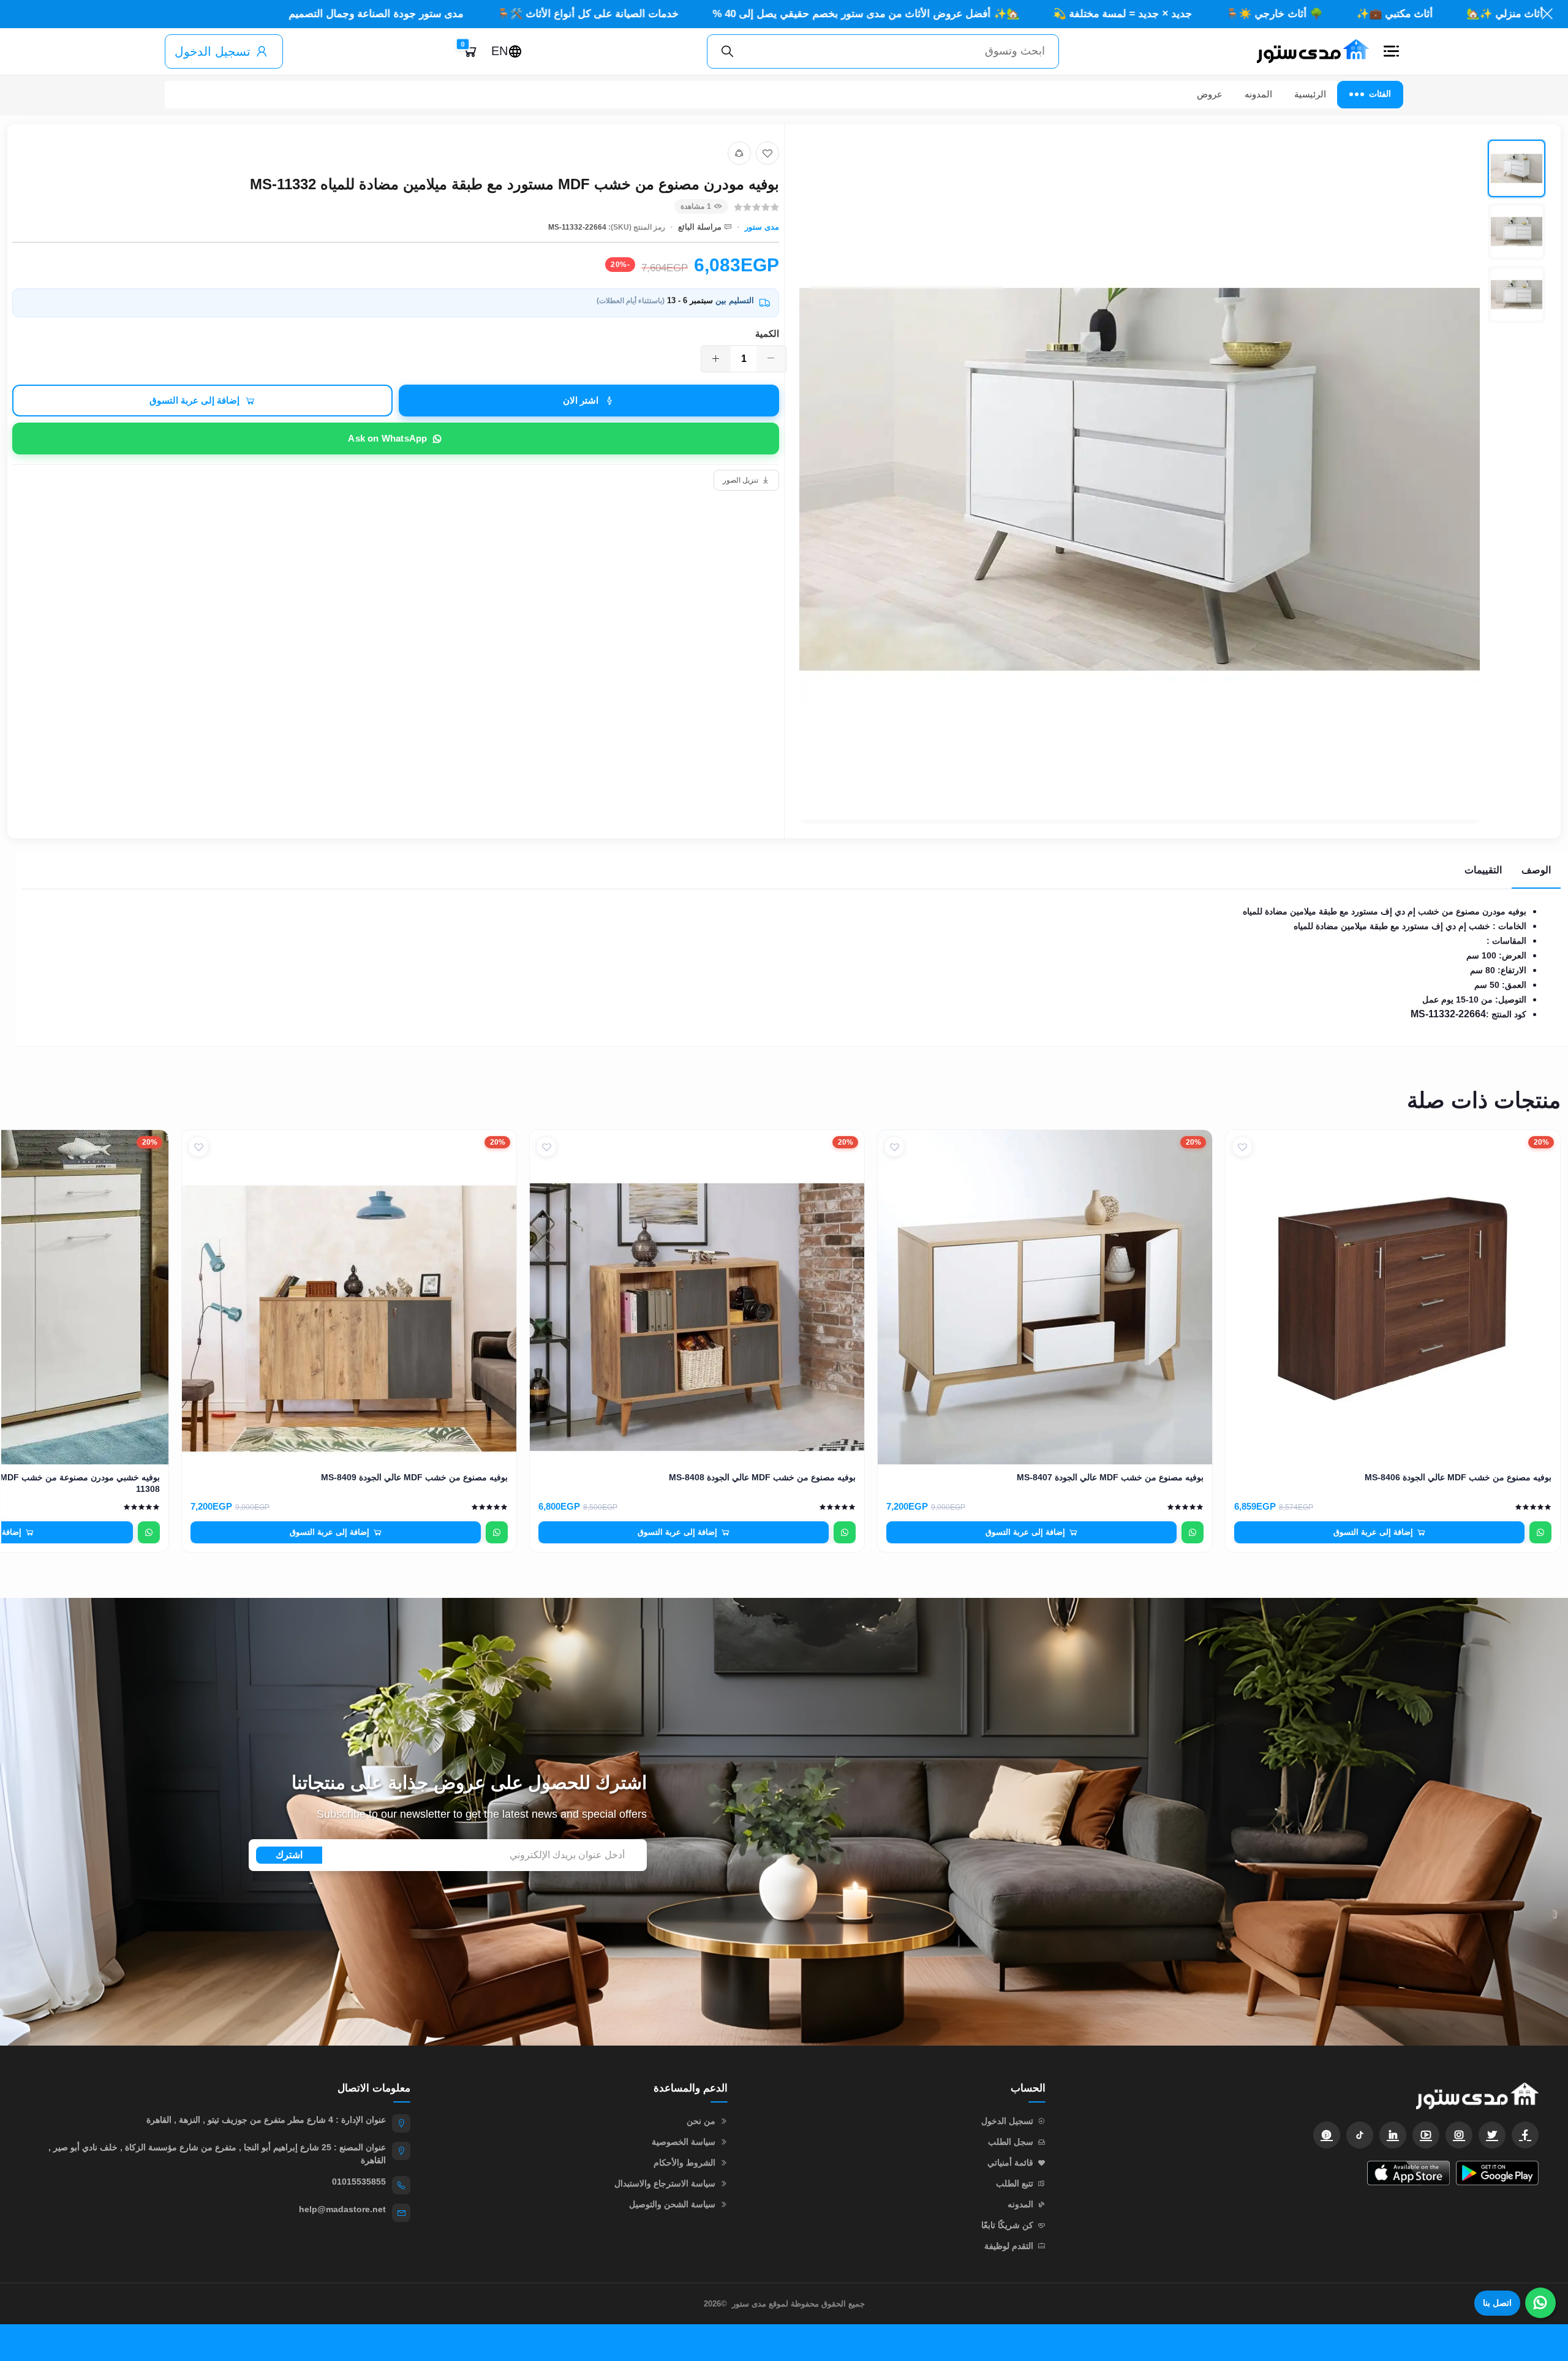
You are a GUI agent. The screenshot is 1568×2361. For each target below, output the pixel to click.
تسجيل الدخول (213, 51)
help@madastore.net (342, 2209)
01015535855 (359, 2182)
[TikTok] (1360, 2135)
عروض (1210, 94)
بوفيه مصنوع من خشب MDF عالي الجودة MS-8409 (414, 1477)
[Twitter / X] (1492, 2135)
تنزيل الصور (741, 480)
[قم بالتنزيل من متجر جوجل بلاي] (1497, 2173)
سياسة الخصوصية (684, 2142)
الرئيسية (1310, 94)
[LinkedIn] (1393, 2135)
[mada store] (1304, 2096)
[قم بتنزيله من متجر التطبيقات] (1408, 2173)
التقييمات (1483, 870)
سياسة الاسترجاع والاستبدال (665, 2183)
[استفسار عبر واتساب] (1540, 1532)
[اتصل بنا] (1540, 2303)
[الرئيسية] (1308, 51)
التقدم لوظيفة (1009, 2246)
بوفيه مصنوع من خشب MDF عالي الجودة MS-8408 (762, 1477)
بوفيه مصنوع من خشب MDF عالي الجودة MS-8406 (1458, 1477)
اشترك (289, 1855)
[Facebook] (1525, 2135)
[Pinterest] (1327, 2135)
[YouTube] (1426, 2135)
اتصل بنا (1497, 2303)
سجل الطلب (1011, 2142)
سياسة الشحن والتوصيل (672, 2204)
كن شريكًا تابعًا (1007, 2225)
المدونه (1258, 94)
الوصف (1536, 870)
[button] (1391, 51)
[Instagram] (1459, 2135)
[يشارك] (739, 153)
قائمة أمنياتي (1010, 2163)
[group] (1173, 481)
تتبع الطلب (1015, 2183)
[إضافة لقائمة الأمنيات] (767, 153)
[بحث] (728, 51)
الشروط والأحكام (684, 2163)
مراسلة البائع (700, 227)
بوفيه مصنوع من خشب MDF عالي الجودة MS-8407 (1110, 1477)
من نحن (701, 2121)
